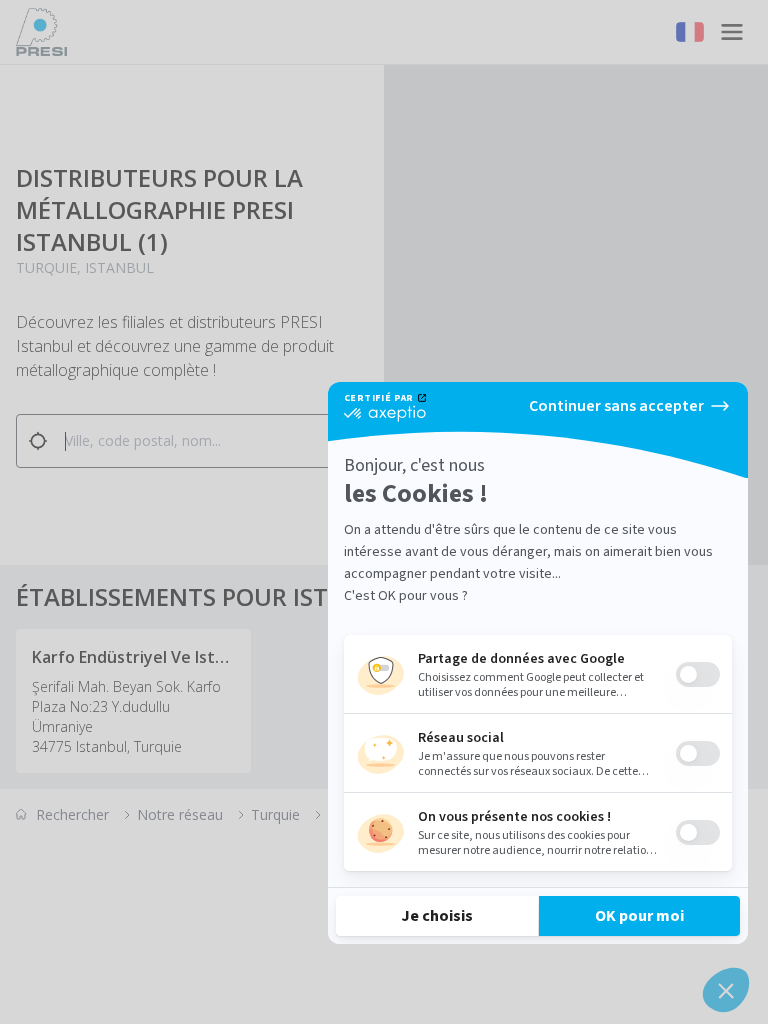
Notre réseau (180, 814)
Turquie (275, 814)
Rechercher (72, 814)
